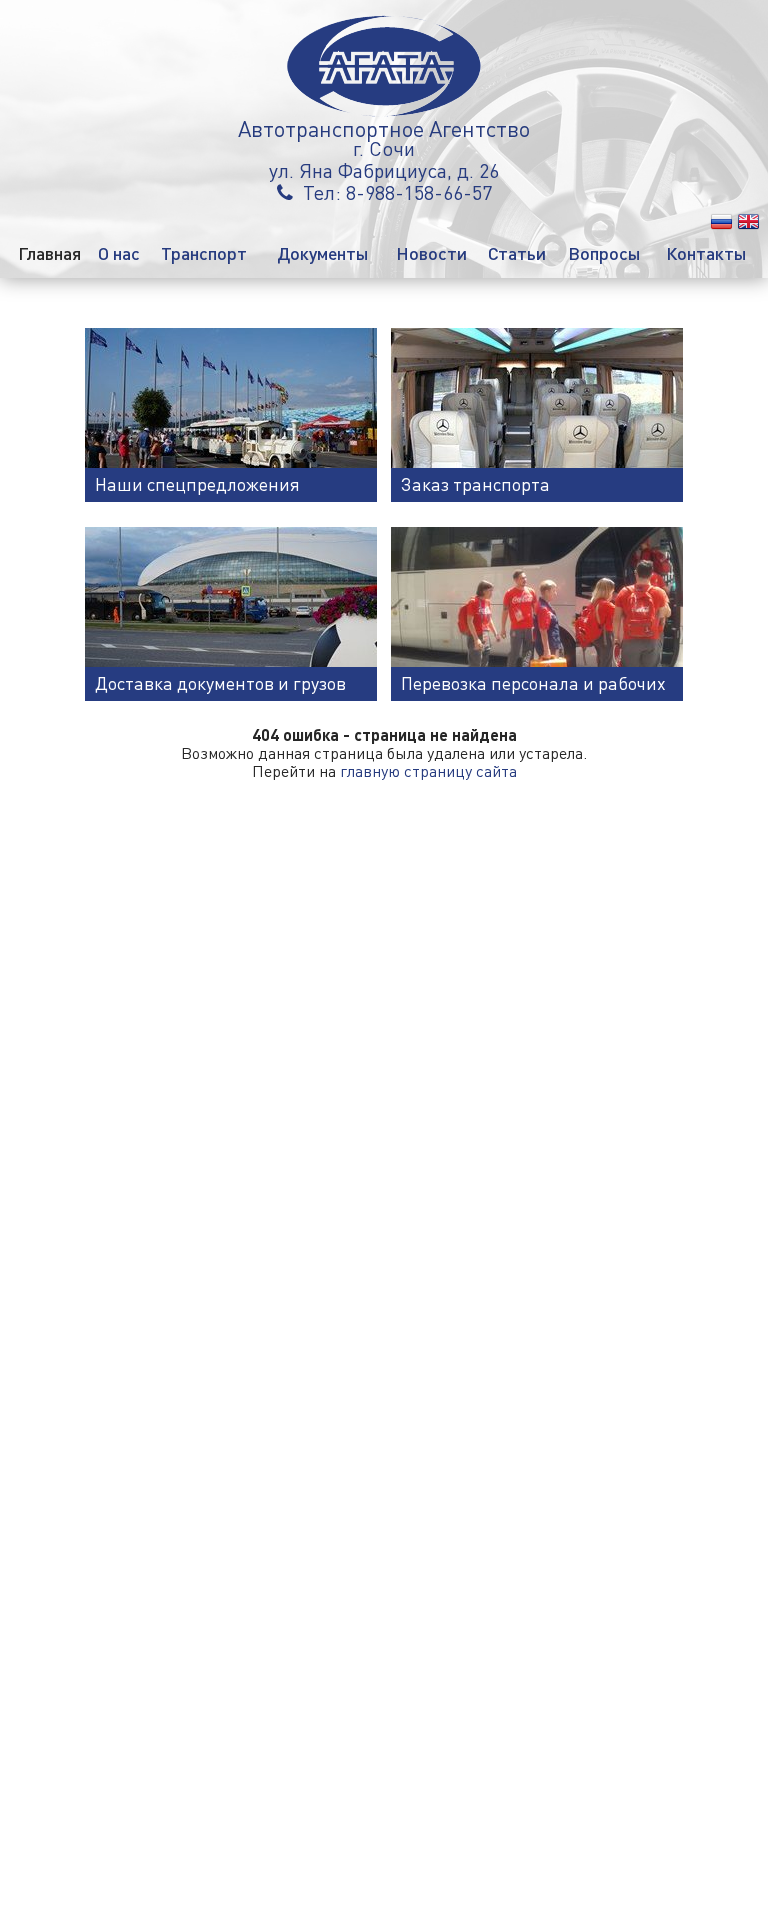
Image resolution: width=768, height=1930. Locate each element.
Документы (323, 252)
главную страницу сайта (428, 770)
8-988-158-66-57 (419, 192)
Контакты (706, 252)
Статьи (517, 252)
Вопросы (604, 252)
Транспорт (204, 252)
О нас (119, 252)
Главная (49, 252)
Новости (431, 252)
